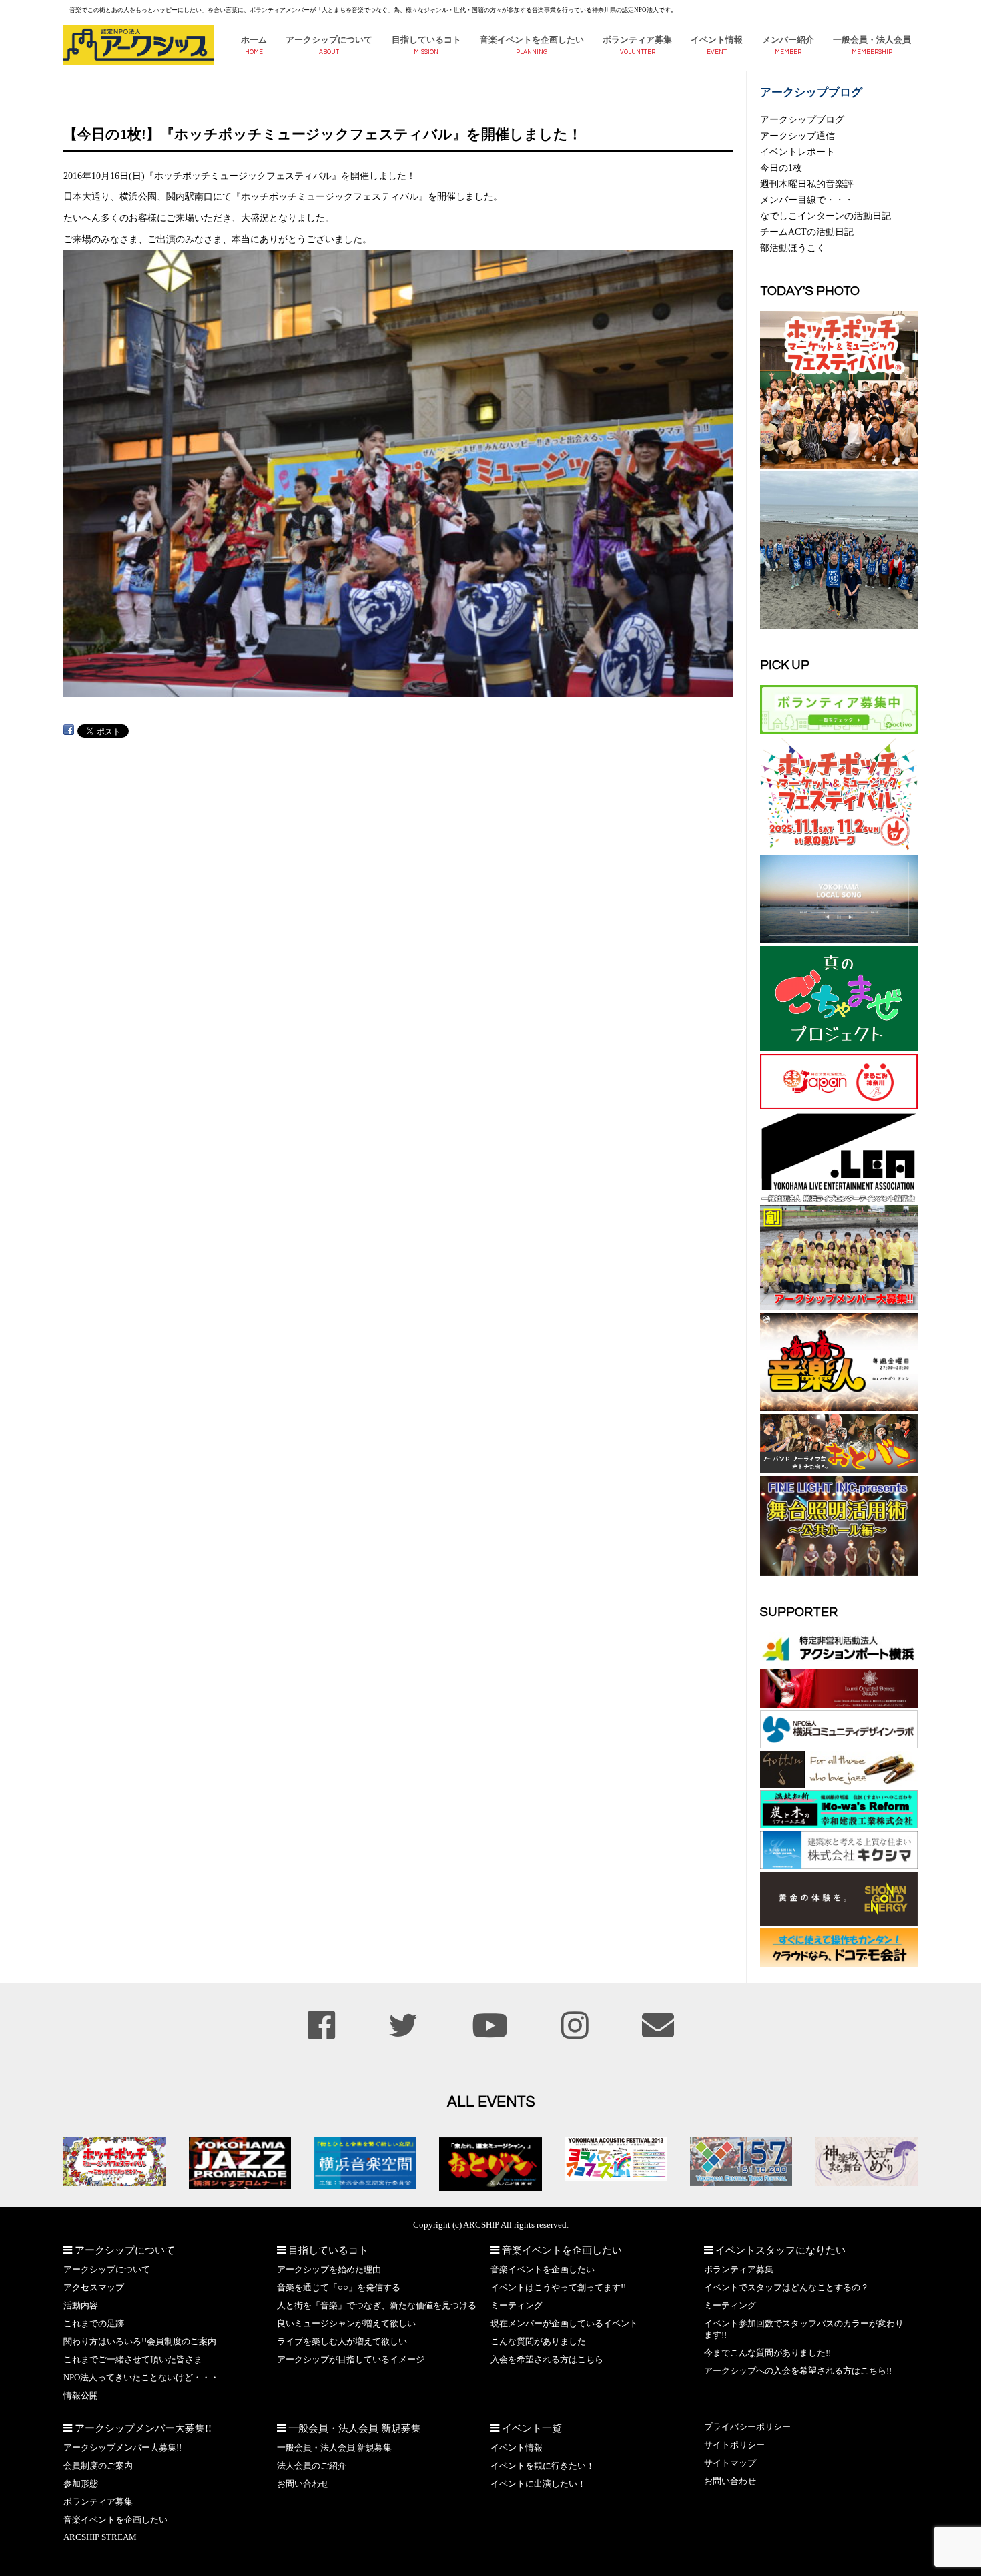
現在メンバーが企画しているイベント (564, 2324)
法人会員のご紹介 (312, 2466)
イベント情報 (717, 40)
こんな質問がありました (538, 2342)
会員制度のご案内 (98, 2466)
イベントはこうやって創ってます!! (558, 2288)
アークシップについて (329, 40)
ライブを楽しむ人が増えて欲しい (342, 2342)
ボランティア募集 (637, 40)
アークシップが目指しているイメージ (351, 2360)
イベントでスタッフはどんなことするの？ (786, 2288)
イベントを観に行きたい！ (543, 2466)
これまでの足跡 (94, 2324)
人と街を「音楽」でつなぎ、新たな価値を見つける (377, 2306)
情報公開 (81, 2396)
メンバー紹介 (788, 40)
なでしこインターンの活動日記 (826, 216)
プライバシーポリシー (747, 2427)
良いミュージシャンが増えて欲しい (346, 2324)
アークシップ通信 (797, 136)
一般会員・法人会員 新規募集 (334, 2448)
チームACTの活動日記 (807, 232)
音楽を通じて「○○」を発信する (339, 2288)
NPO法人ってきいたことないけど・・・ (141, 2378)
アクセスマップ (94, 2288)
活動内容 (81, 2306)
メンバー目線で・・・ (807, 200)
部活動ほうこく (793, 248)
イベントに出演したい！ (538, 2484)
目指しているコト (426, 40)
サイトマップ (730, 2463)
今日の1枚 (781, 168)
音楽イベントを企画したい (532, 40)
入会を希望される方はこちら (547, 2360)
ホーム (254, 40)
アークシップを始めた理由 (329, 2270)
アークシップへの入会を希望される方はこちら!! (798, 2371)
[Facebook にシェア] (69, 730)
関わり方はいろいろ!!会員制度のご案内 (140, 2342)
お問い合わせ (303, 2484)
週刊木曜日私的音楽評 (807, 184)
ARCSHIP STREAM (100, 2537)
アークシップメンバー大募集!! (122, 2448)
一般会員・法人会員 (872, 40)
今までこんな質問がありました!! (767, 2353)
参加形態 (81, 2484)
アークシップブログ (802, 119)
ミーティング (517, 2306)
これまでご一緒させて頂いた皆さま (133, 2360)
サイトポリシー (734, 2445)
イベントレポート (797, 152)
